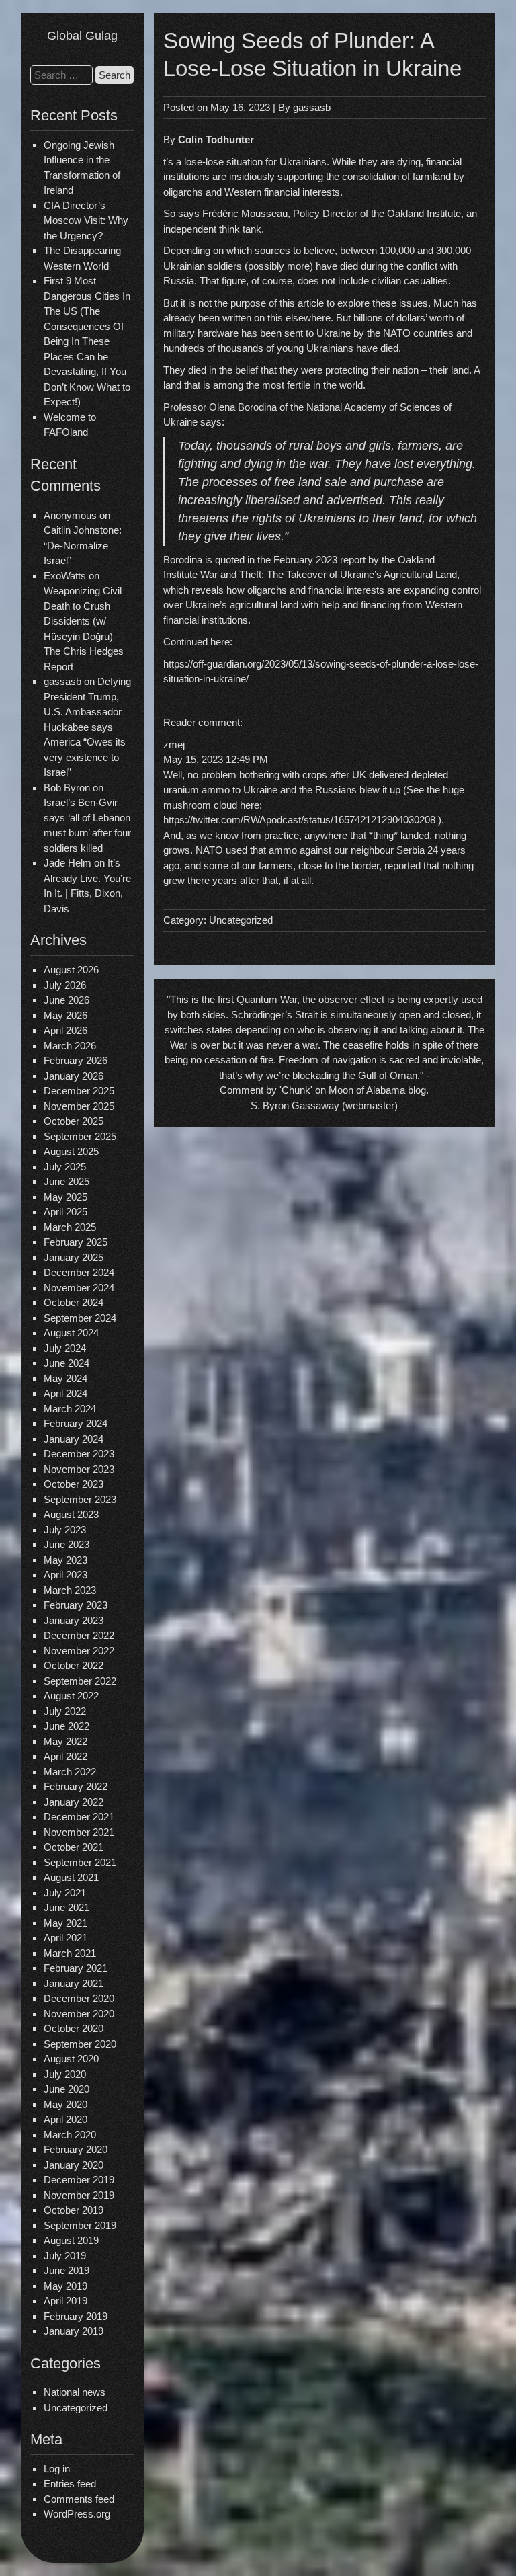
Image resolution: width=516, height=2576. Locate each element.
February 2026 (76, 1060)
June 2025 (67, 1181)
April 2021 (66, 1938)
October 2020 (74, 2028)
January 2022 (74, 1802)
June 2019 (67, 2270)
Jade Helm (68, 863)
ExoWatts (65, 576)
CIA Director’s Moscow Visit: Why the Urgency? (86, 220)
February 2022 (76, 1786)
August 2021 (71, 1877)
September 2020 (80, 2044)
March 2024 (70, 1409)
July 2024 (65, 1348)
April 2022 (66, 1756)
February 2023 (76, 1605)
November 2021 (79, 1832)
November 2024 (79, 1288)
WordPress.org (77, 2514)
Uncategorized (76, 2408)
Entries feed (70, 2484)
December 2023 (79, 1454)
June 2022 (67, 1726)
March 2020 (70, 2135)
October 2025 (74, 1121)
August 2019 (71, 2240)
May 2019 (66, 2286)
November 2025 (79, 1106)
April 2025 (66, 1212)
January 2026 (74, 1076)
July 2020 (65, 2074)
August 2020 (71, 2059)
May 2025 (66, 1197)
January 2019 (74, 2331)
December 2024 (79, 1272)
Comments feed (79, 2499)
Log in (57, 2469)
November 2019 (79, 2195)
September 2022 (80, 1681)
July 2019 (65, 2256)
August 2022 (71, 1696)
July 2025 (65, 1167)
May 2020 (66, 2104)
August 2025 (71, 1151)
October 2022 (74, 1665)
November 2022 (79, 1651)
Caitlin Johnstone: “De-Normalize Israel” (83, 545)
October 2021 (74, 1847)
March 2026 (70, 1046)
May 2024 (66, 1378)
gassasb (312, 107)
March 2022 (70, 1772)
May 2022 (66, 1741)
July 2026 (65, 985)
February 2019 (76, 2316)
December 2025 (79, 1091)
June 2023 (67, 1544)
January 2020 (74, 2165)
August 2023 (71, 1514)
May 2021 (66, 1923)
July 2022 (65, 1711)
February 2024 (76, 1423)
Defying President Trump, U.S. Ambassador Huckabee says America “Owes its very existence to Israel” (87, 727)
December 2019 (79, 2180)
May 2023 (66, 1560)
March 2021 (70, 1953)
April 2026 (66, 1030)
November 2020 (79, 2014)
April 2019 (66, 2301)
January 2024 (74, 1439)
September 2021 (80, 1862)
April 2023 (66, 1575)
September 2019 (80, 2225)
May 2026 (66, 1015)
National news (75, 2392)
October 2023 (74, 1484)
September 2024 (80, 1318)
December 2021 (79, 1817)
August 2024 (71, 1333)
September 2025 (80, 1136)
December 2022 (79, 1635)
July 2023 (65, 1530)
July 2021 (65, 1893)
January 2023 (74, 1620)
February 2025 (76, 1242)
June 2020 (67, 2089)
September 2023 (80, 1499)
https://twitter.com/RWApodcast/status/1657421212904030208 (299, 820)
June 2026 (67, 1000)
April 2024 (66, 1393)
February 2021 (76, 1968)
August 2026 (71, 970)
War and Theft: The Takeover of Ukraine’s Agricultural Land (329, 574)
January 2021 (74, 1983)
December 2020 (79, 1998)
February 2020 (76, 2149)
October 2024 (74, 1302)
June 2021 (67, 1907)
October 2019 (74, 2210)
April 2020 (66, 2119)
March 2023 (70, 1590)
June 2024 (67, 1363)
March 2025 (70, 1227)
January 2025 (74, 1257)
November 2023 (79, 1469)
